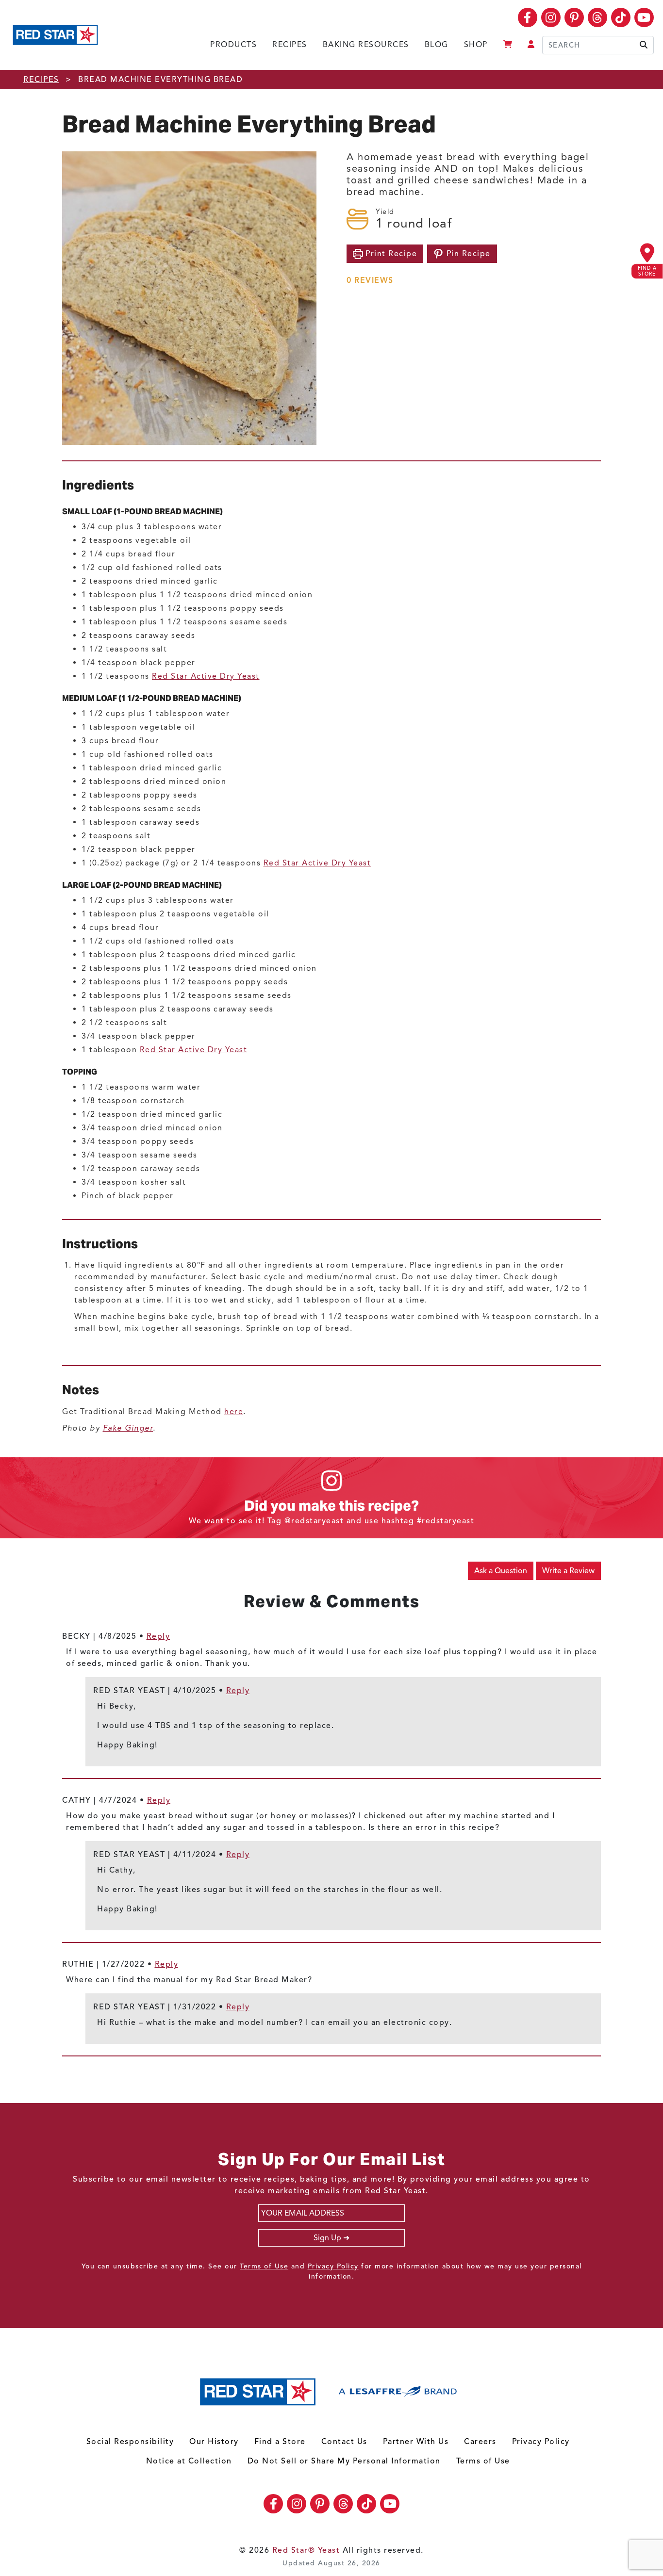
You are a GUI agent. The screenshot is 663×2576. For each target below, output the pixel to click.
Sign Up (327, 2238)
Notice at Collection (189, 2461)
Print (390, 254)
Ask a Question (501, 1571)
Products (233, 45)
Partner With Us (416, 2442)
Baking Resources (366, 45)
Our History (214, 2442)
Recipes (290, 45)
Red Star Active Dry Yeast (206, 676)
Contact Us (344, 2442)
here (234, 1412)
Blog (437, 45)
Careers (480, 2442)
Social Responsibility (130, 2442)
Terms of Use (264, 2266)
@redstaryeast (314, 1521)
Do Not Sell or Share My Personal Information (344, 2461)
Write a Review (568, 1571)
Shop (476, 45)
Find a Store (280, 2442)
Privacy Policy (333, 2266)
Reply (158, 1636)
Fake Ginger (128, 1428)
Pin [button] (467, 254)
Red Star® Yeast (306, 2550)
